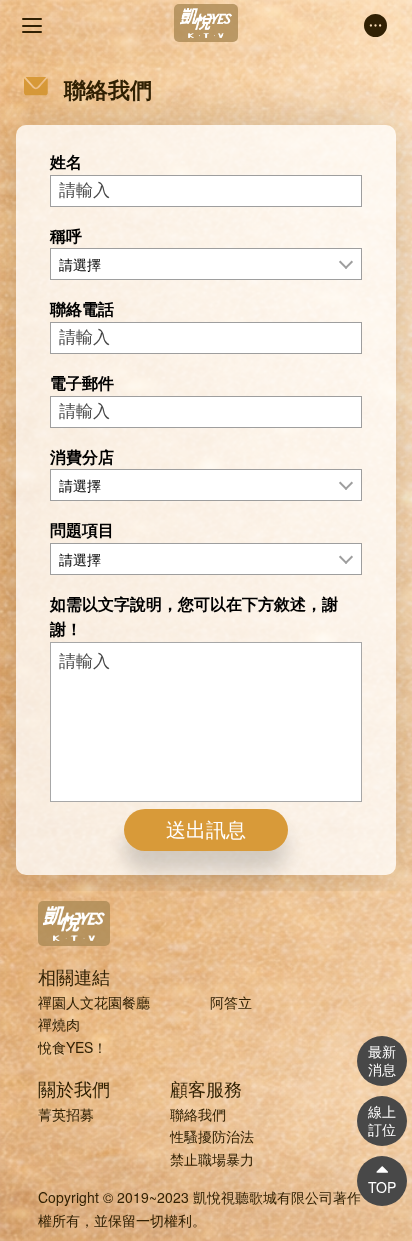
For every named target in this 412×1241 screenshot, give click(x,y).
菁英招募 (66, 1114)
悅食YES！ (72, 1047)
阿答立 (231, 1002)
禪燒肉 (59, 1024)
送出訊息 (206, 830)
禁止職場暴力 (212, 1159)
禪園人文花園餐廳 (94, 1002)
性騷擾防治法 (212, 1136)
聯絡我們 (198, 1114)
